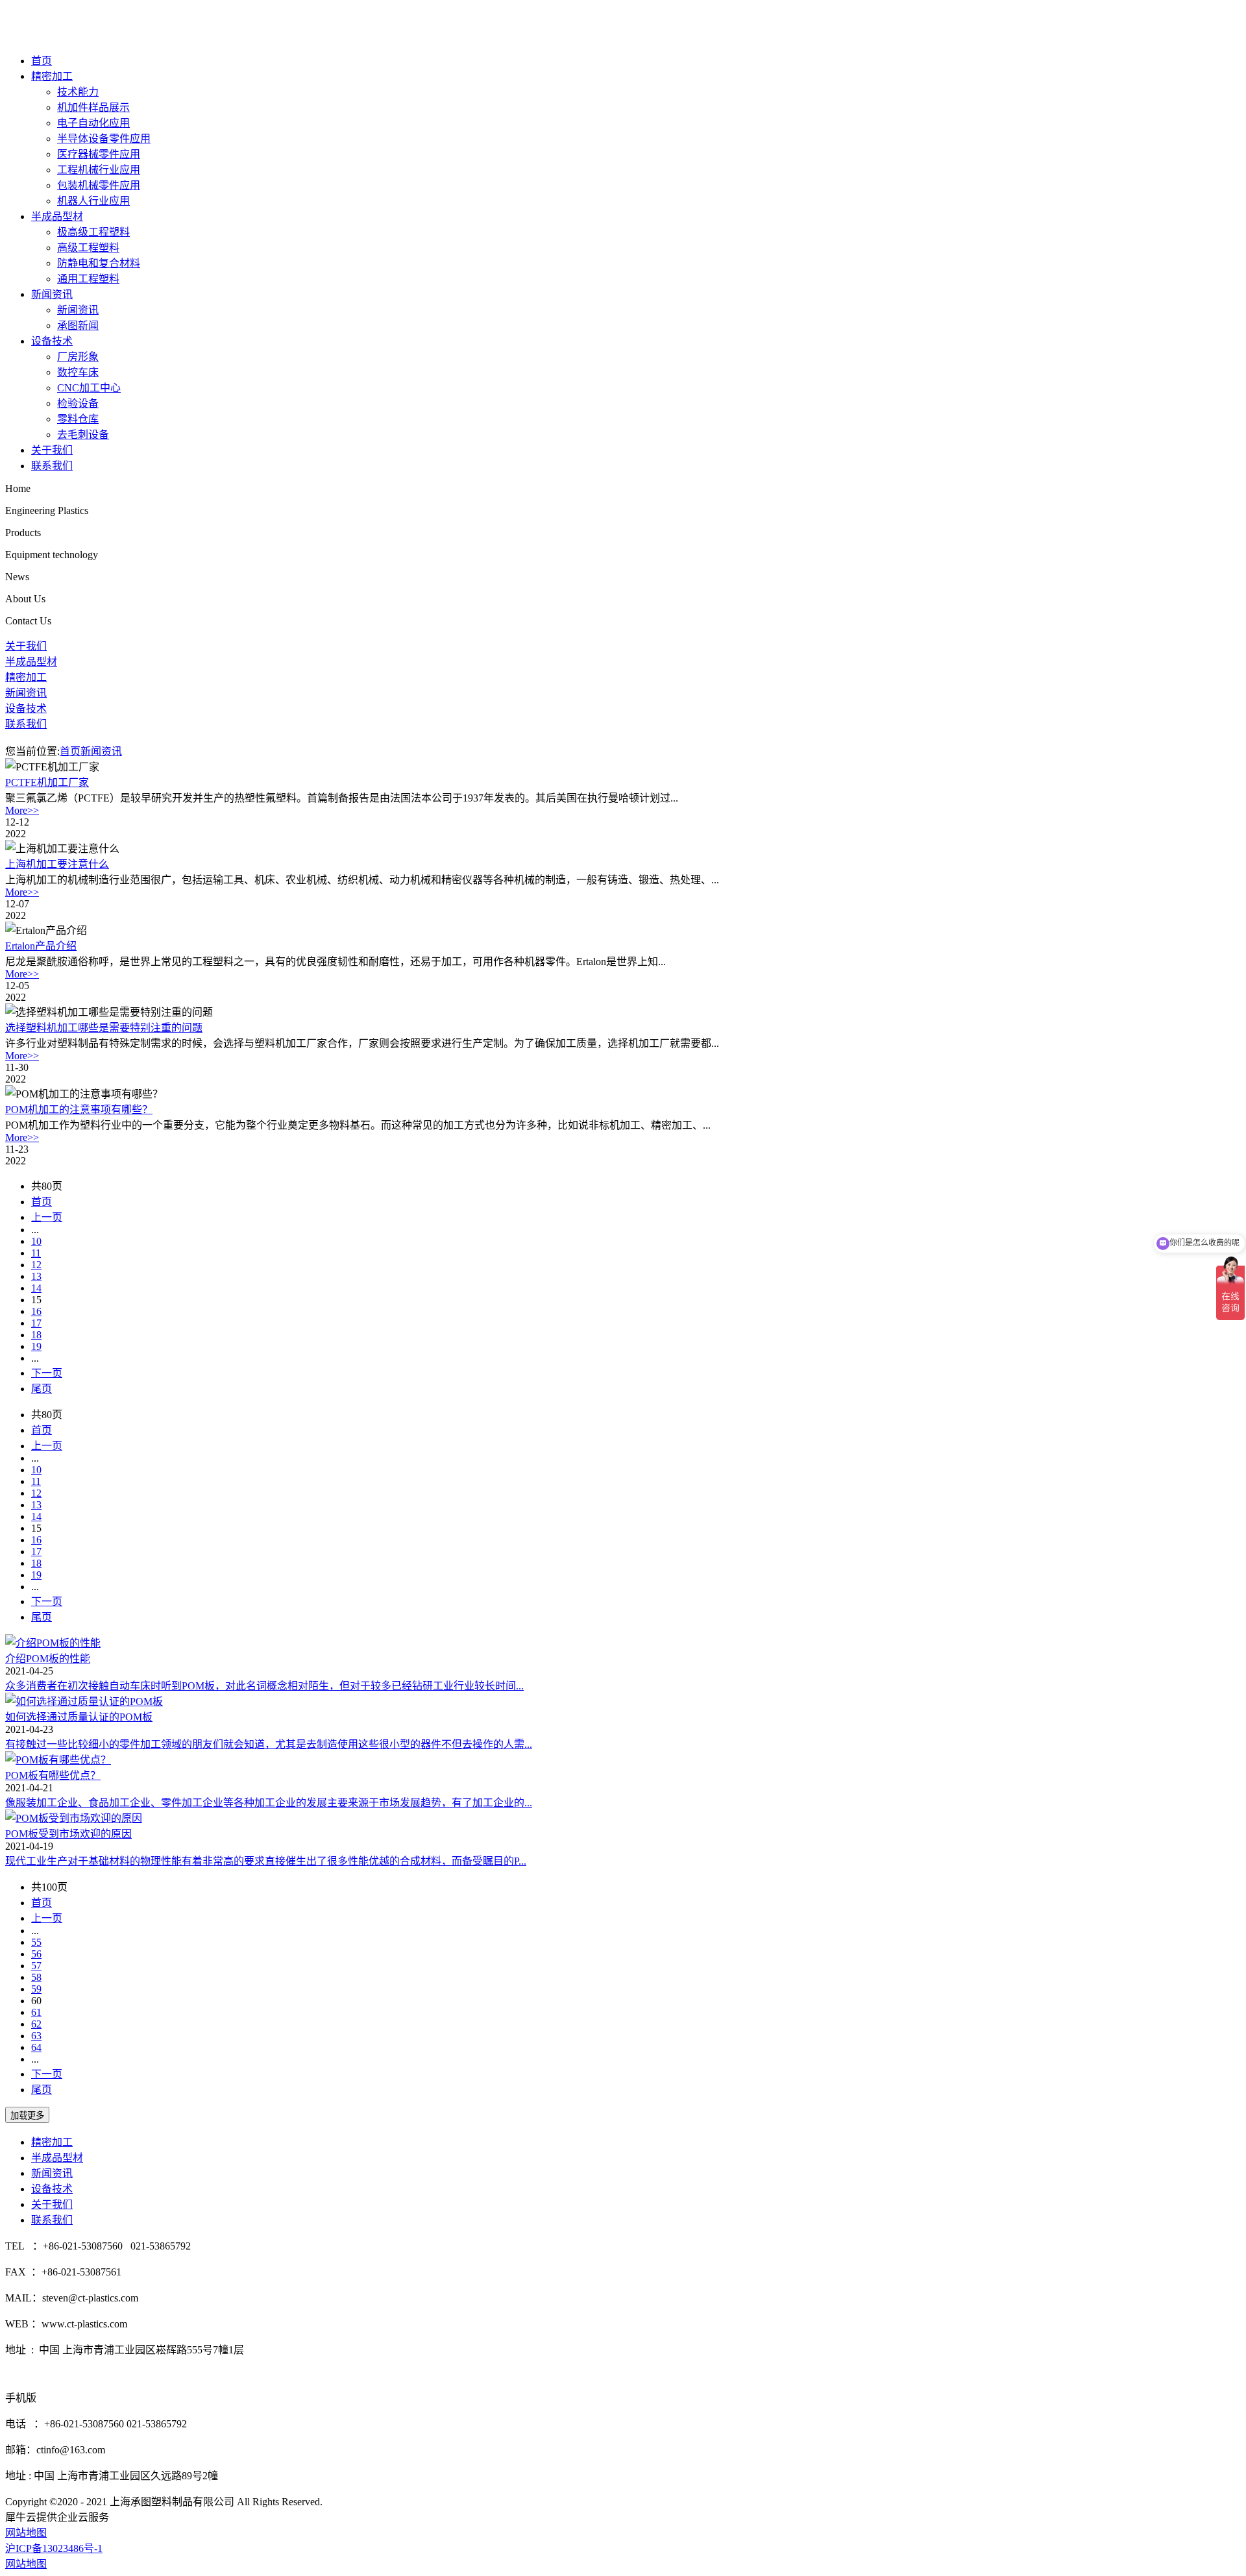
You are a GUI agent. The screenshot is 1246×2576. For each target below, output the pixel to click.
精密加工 (52, 76)
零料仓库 (78, 419)
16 (36, 1311)
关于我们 (52, 450)
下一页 (47, 1373)
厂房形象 (78, 357)
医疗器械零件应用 (99, 154)
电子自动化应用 (93, 123)
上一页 (47, 1217)
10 (36, 1241)
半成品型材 (57, 216)
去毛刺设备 (83, 435)
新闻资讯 (52, 294)
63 (36, 2036)
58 (36, 1977)
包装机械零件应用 (99, 185)
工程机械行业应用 (99, 170)
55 (36, 1942)
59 (36, 1989)
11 (36, 1253)
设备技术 (52, 341)
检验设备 (78, 403)
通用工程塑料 (88, 279)
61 (36, 2012)
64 (36, 2047)
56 (36, 1954)
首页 (42, 61)
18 (36, 1335)
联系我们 (52, 466)
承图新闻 (78, 325)
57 (36, 1966)
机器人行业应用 (93, 201)
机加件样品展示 (93, 107)
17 (36, 1323)
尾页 (42, 1389)
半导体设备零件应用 (104, 139)
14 (36, 1288)
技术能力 (78, 92)
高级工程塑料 (88, 248)
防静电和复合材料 (99, 263)
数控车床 (78, 372)
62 (36, 2024)
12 (36, 1265)
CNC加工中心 (89, 388)
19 (36, 1346)
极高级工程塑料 (93, 232)
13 (36, 1276)
